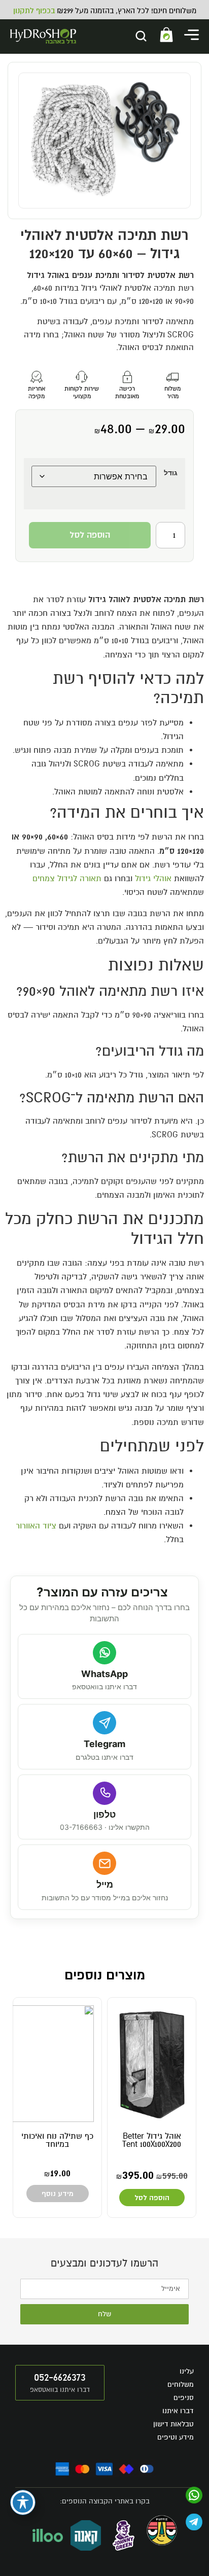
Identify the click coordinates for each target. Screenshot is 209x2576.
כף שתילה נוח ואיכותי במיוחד (57, 2140)
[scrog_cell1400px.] (104, 141)
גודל (171, 473)
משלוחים (181, 2384)
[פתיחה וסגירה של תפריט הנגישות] (23, 2502)
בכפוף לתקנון (34, 11)
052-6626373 (60, 2377)
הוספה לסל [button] (152, 2197)
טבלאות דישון (173, 2424)
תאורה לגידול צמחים (67, 879)
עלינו (187, 2371)
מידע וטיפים (176, 2437)
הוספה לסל (90, 535)
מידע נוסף (58, 2194)
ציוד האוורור (36, 1526)
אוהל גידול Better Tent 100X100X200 (152, 2140)
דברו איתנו (178, 2411)
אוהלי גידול (153, 879)
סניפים (184, 2398)
